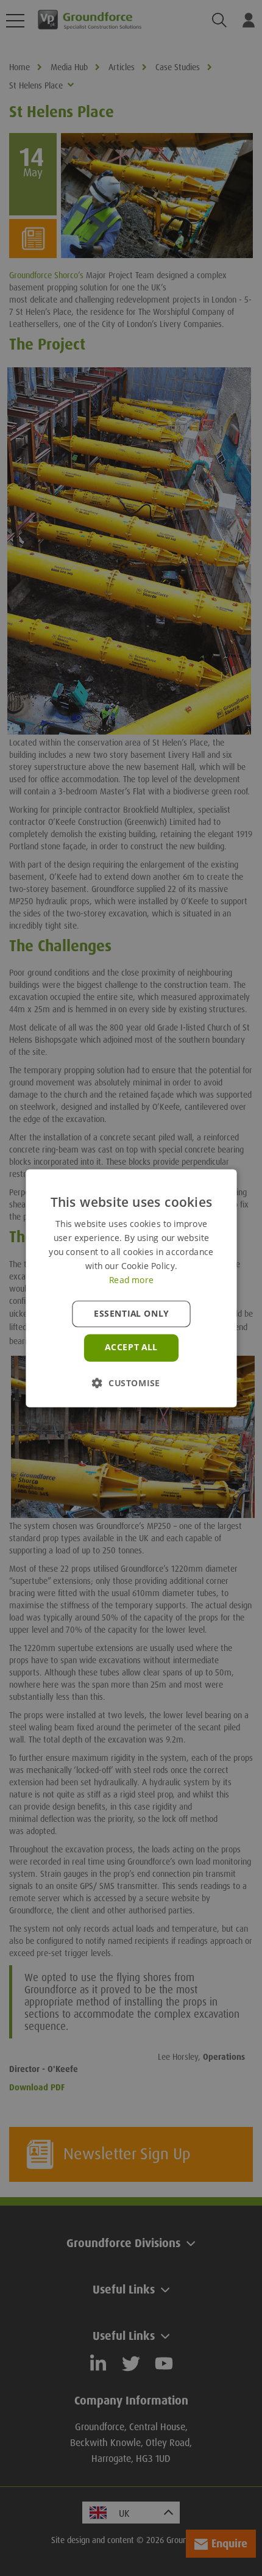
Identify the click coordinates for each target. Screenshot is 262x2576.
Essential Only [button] (131, 1314)
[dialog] (131, 1288)
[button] (131, 1382)
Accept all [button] (131, 1347)
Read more (131, 1279)
